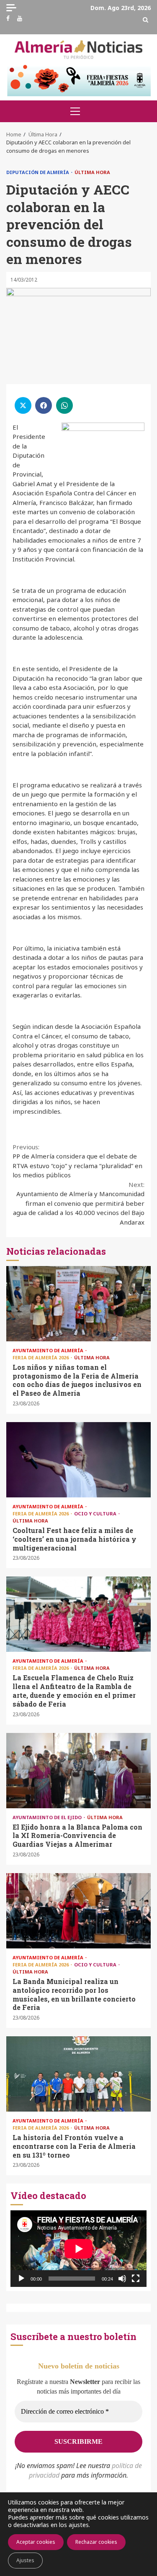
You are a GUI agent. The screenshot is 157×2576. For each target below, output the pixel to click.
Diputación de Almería (38, 172)
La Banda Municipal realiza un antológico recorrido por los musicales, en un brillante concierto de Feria (78, 1911)
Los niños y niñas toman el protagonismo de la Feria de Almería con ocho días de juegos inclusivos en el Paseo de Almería (78, 1304)
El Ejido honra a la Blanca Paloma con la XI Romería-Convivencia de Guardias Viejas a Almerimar (78, 1771)
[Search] (145, 20)
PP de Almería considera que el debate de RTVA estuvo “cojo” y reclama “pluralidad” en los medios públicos (77, 1161)
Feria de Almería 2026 (41, 1357)
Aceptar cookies (36, 2542)
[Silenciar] (122, 2279)
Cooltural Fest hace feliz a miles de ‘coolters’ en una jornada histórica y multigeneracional (78, 1460)
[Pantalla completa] (136, 2279)
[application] (78, 2249)
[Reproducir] (21, 2279)
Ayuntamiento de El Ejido (48, 1817)
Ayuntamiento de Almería (49, 1350)
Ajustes (25, 2560)
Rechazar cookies (96, 2542)
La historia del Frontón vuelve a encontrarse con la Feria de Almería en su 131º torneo (78, 2074)
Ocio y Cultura (96, 1514)
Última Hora (92, 172)
